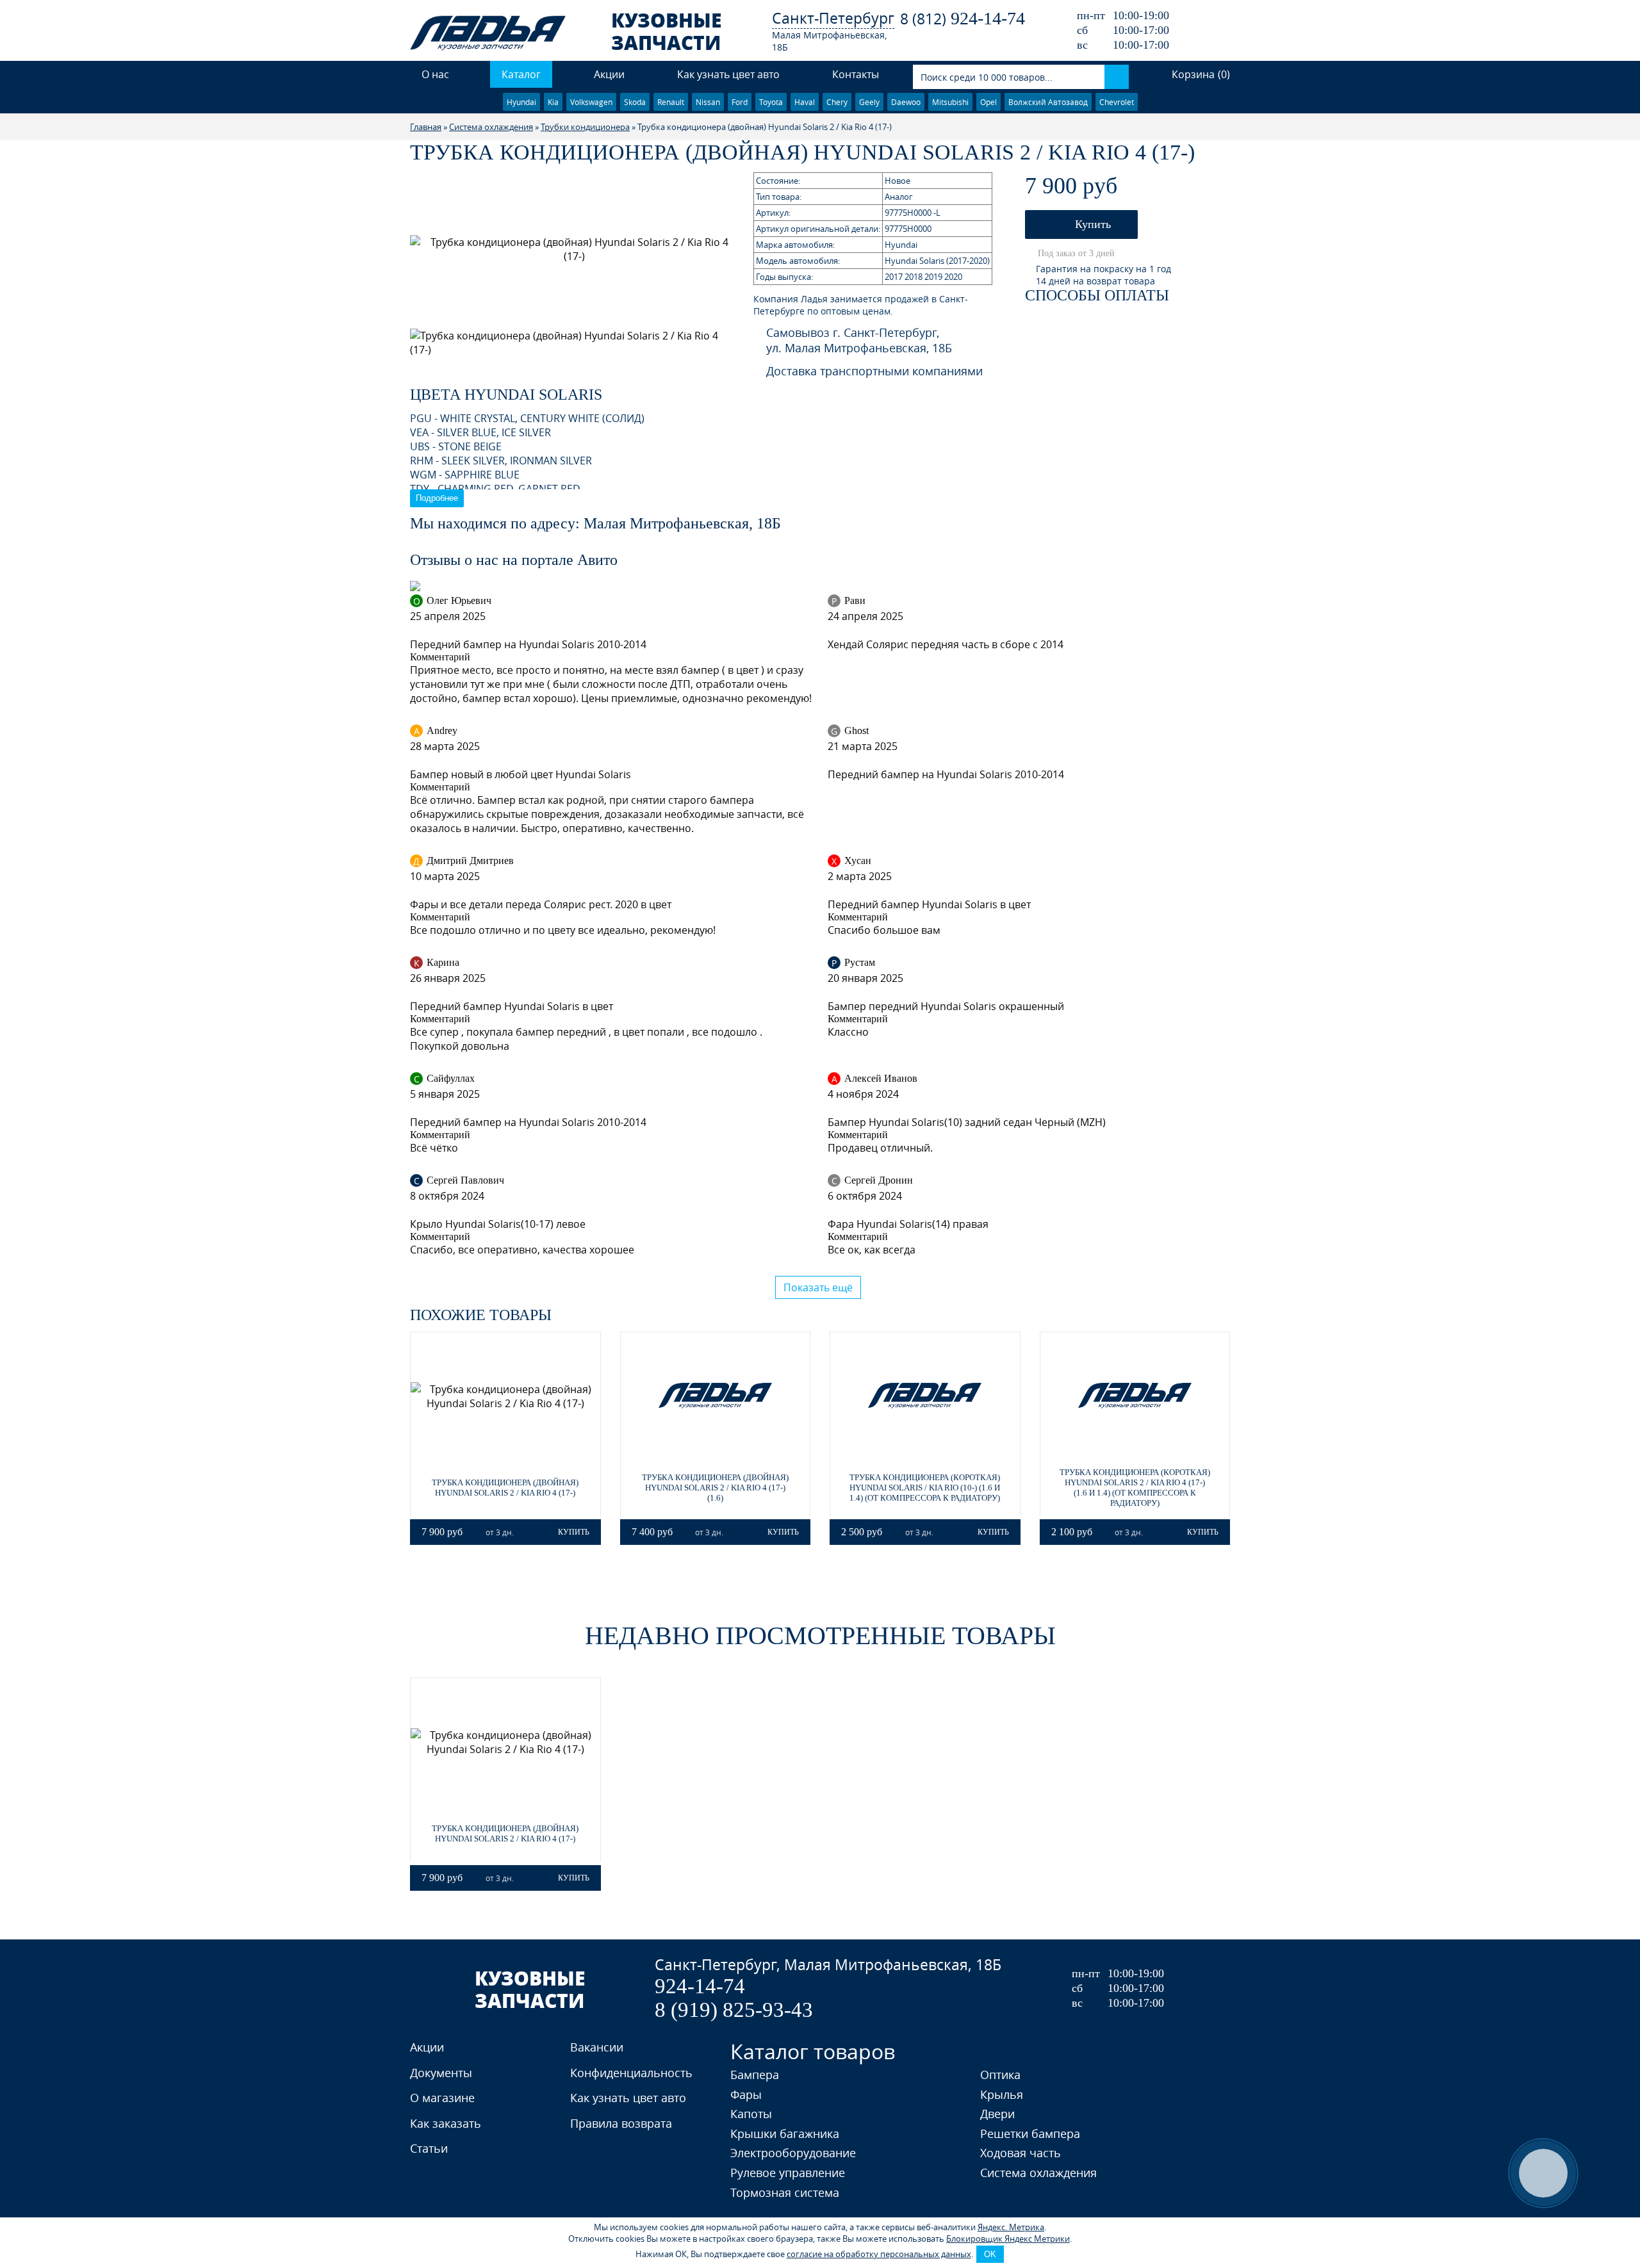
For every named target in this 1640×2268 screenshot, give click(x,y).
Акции (609, 74)
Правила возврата (621, 2123)
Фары (746, 2094)
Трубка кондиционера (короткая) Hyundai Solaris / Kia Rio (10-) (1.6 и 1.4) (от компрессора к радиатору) (925, 1488)
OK (990, 2254)
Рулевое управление (788, 2173)
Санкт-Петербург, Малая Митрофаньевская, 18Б (828, 1965)
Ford (740, 102)
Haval (805, 102)
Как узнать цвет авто (728, 74)
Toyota (771, 102)
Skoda (635, 102)
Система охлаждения (1038, 2173)
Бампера (755, 2075)
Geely (869, 102)
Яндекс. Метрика (1011, 2227)
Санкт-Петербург (833, 18)
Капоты (751, 2114)
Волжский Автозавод (1048, 102)
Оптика (1000, 2075)
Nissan (708, 102)
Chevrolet (1117, 102)
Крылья (1002, 2094)
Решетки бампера (1030, 2133)
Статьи (429, 2148)
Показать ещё (818, 1287)
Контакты (856, 74)
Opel (988, 102)
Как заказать (446, 2123)
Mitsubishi (950, 102)
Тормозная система (785, 2192)
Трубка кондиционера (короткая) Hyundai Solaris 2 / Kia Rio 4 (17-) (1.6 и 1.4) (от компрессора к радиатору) (1135, 1488)
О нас (435, 74)
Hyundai (521, 102)
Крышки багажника (785, 2133)
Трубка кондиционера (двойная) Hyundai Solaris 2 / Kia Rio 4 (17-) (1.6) (715, 1488)
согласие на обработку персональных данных (879, 2254)
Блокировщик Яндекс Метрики (1008, 2239)
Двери (997, 2114)
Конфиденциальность (631, 2073)
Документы (441, 2073)
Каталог (521, 74)
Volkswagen (591, 102)
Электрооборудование (793, 2153)
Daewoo (906, 102)
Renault (671, 102)
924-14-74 (963, 18)
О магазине (442, 2098)
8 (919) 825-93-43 (734, 2010)
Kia (553, 102)
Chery (837, 102)
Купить (1091, 224)
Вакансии (597, 2047)
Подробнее (437, 498)
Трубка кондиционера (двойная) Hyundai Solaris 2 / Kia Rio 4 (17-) (505, 1488)
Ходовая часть (1021, 2153)
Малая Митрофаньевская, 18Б (829, 41)
